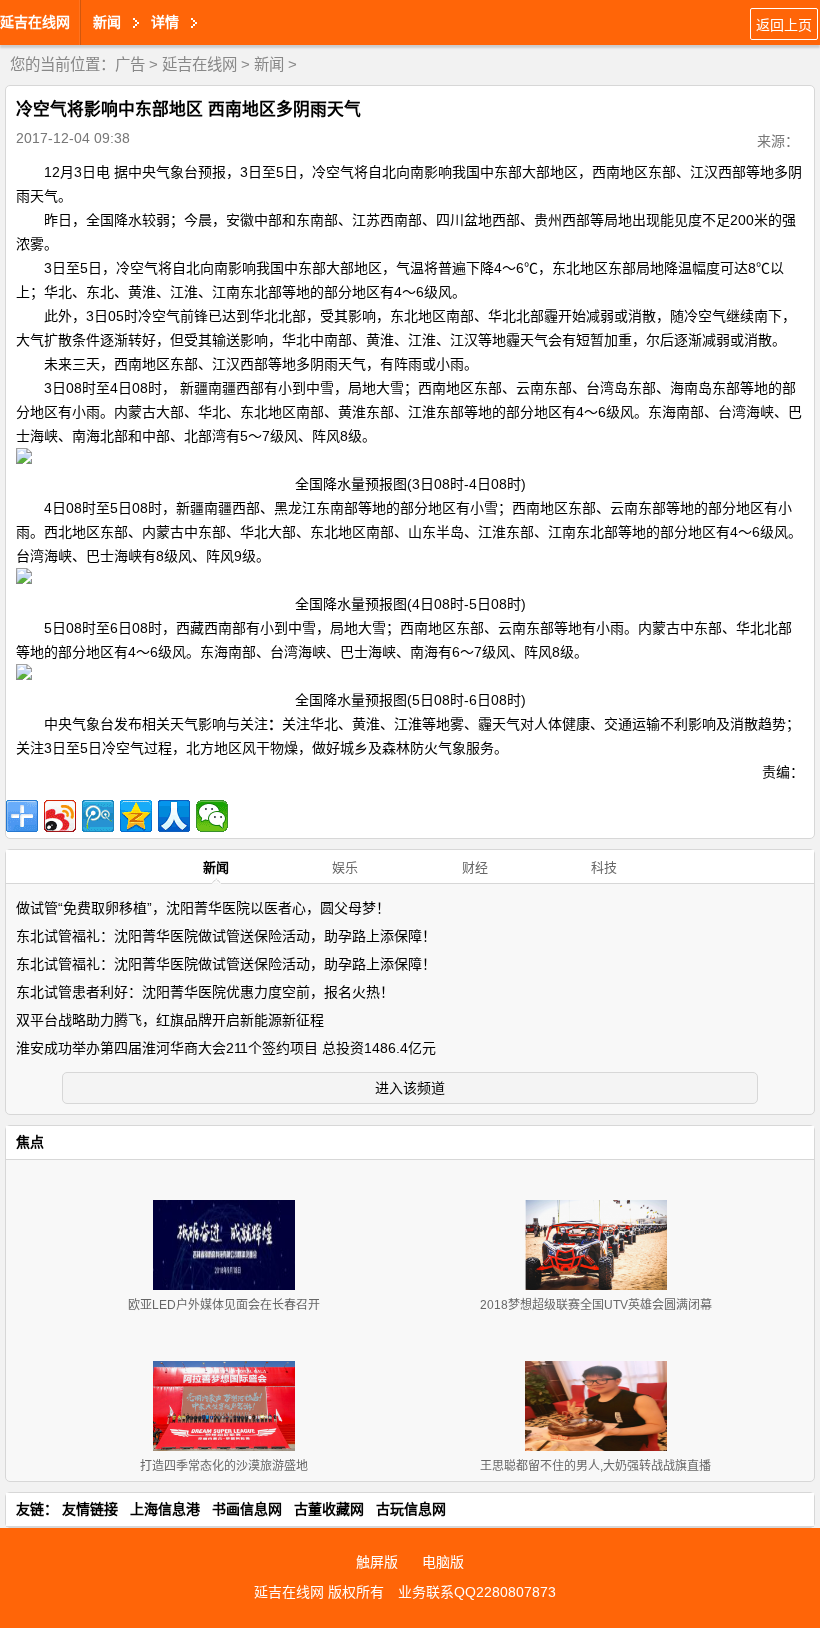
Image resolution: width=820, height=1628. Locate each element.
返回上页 (784, 25)
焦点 (30, 1142)
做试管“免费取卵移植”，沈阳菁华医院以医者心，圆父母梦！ (203, 908)
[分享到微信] (212, 816)
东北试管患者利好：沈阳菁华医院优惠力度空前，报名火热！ (205, 992)
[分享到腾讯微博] (98, 816)
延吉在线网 (35, 22)
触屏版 (377, 1562)
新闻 (269, 64)
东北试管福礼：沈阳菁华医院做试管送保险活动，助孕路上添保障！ (226, 936)
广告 (130, 64)
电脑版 (443, 1562)
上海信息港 (165, 1509)
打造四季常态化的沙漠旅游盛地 (224, 1466)
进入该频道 (410, 1088)
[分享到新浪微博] (60, 816)
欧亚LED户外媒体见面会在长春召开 (224, 1305)
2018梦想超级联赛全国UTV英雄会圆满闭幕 (596, 1305)
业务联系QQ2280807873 (477, 1592)
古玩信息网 (411, 1509)
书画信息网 (247, 1509)
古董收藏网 (329, 1509)
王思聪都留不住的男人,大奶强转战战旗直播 (595, 1466)
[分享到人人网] (174, 816)
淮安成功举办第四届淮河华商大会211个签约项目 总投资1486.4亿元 (226, 1048)
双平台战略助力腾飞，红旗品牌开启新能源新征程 (170, 1020)
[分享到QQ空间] (136, 816)
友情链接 (90, 1509)
